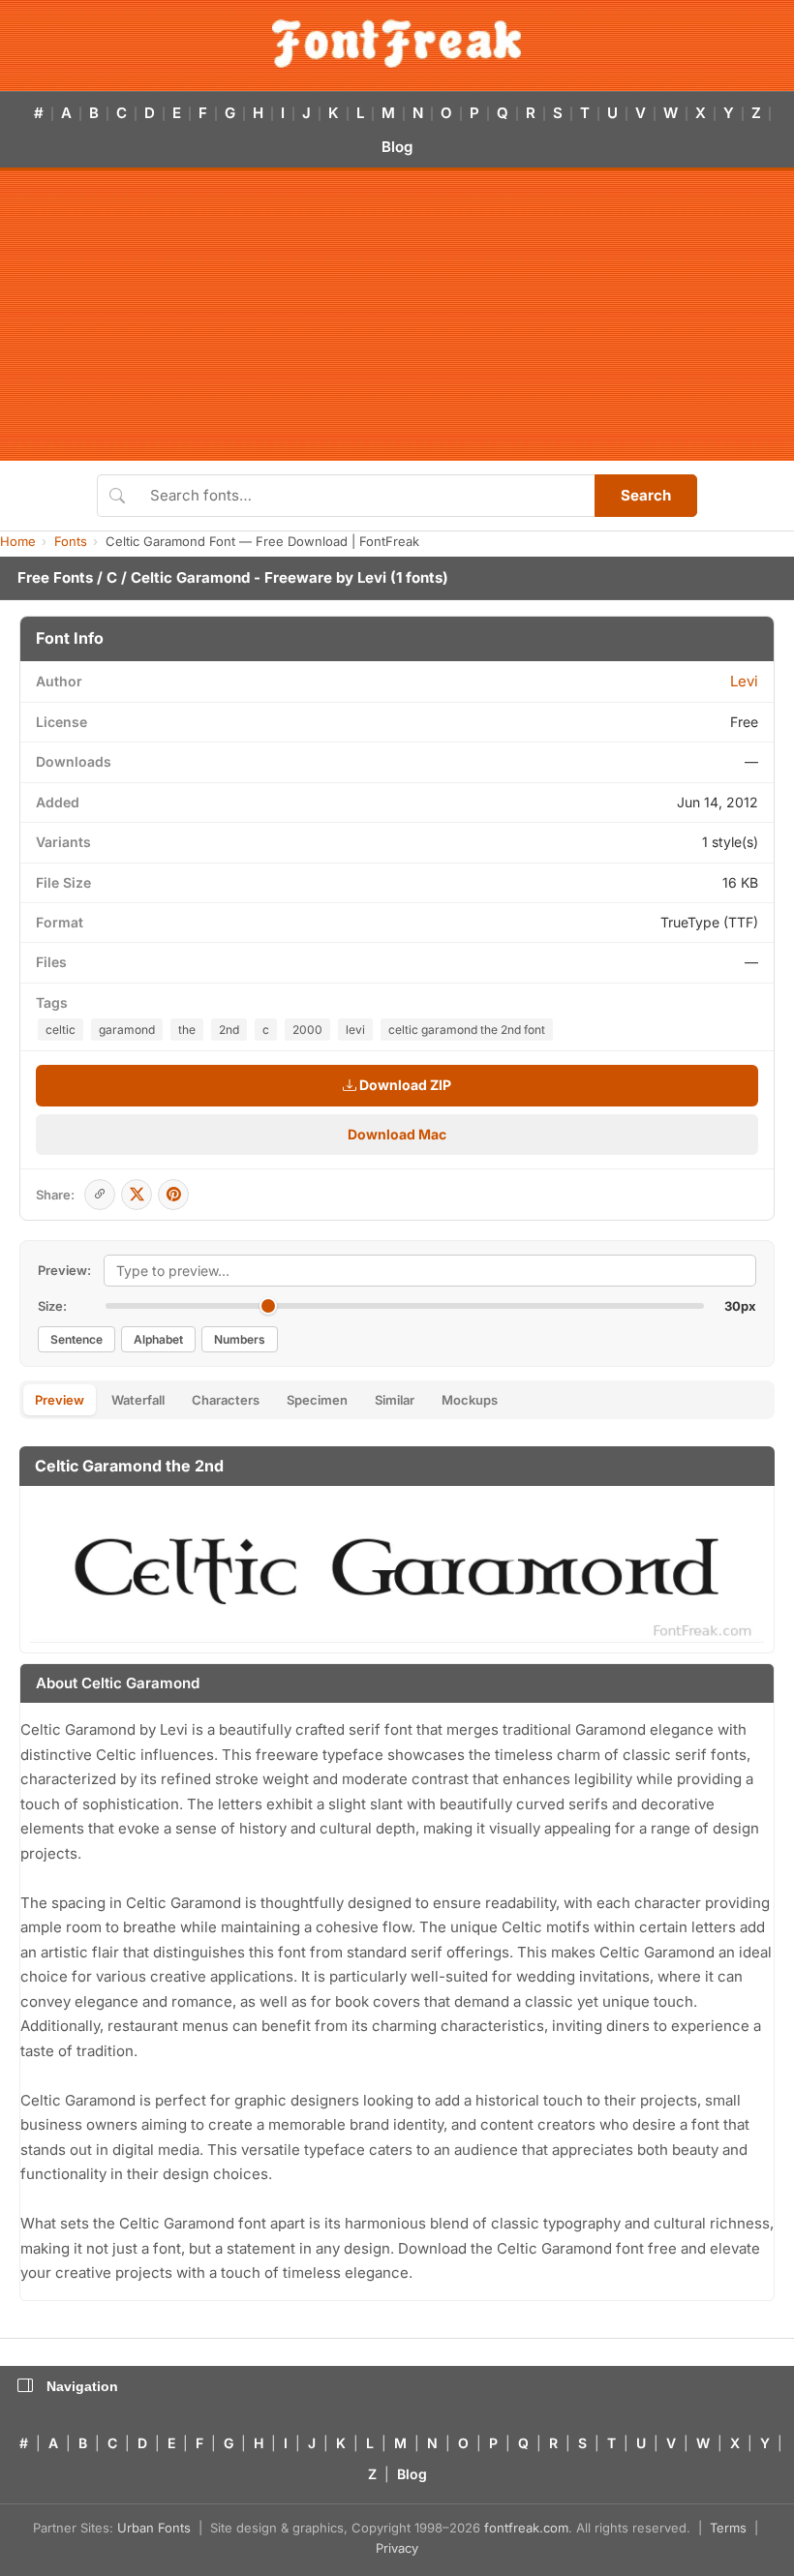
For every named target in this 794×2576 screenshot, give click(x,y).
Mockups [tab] (470, 1400)
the (187, 1030)
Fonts (71, 541)
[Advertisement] (397, 316)
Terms (728, 2528)
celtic (61, 1030)
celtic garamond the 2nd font (467, 1030)
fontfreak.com (526, 2528)
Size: (52, 1306)
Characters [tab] (226, 1400)
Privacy (397, 2548)
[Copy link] (100, 1195)
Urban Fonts (154, 2528)
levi (355, 1030)
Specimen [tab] (317, 1400)
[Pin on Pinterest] (173, 1195)
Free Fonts (55, 577)
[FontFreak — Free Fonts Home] (397, 44)
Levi (372, 577)
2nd (229, 1030)
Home (18, 541)
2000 (307, 1030)
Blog (397, 147)
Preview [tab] (60, 1400)
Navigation (82, 2386)
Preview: (64, 1270)
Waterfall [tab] (138, 1400)
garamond (127, 1030)
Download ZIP (404, 1085)
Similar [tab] (395, 1400)
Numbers (240, 1339)
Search (646, 495)
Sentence (76, 1339)
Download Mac (397, 1134)
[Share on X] (137, 1195)
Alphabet (158, 1339)
